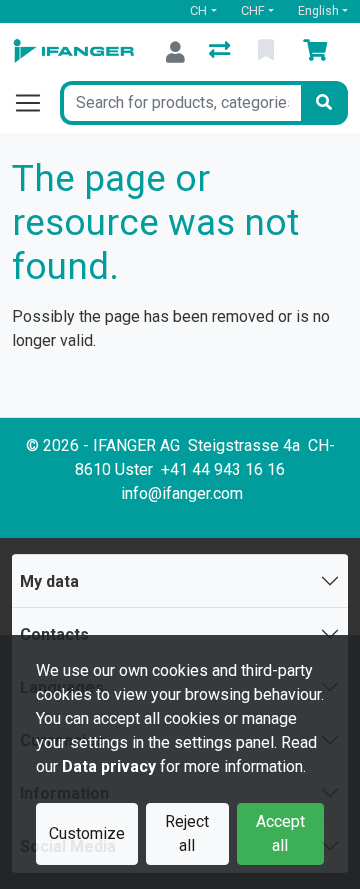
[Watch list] (268, 52)
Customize (87, 833)
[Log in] (175, 52)
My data (49, 581)
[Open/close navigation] (36, 103)
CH (198, 10)
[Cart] (319, 52)
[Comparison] (221, 52)
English (318, 10)
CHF (253, 10)
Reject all (187, 833)
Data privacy (109, 766)
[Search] (324, 103)
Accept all (280, 833)
